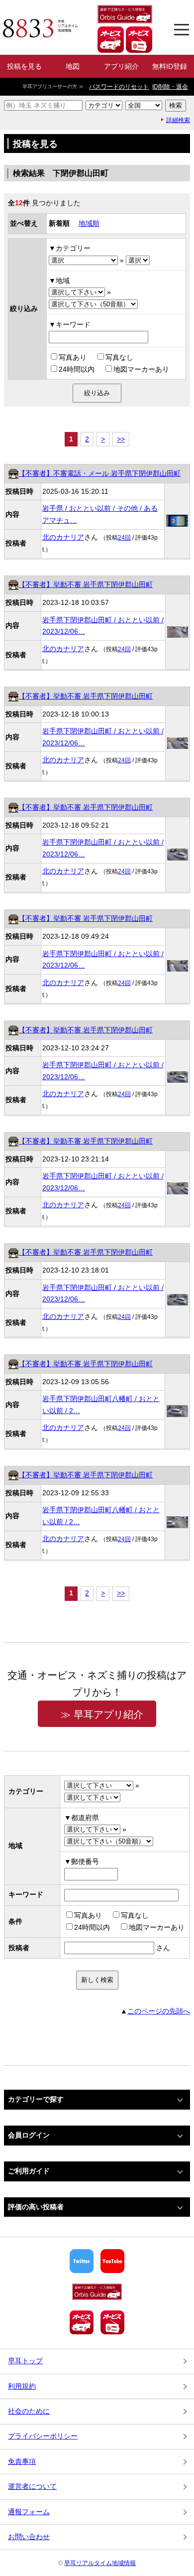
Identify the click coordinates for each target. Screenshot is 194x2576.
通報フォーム (29, 2512)
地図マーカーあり (141, 369)
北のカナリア (63, 537)
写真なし (119, 357)
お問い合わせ (29, 2537)
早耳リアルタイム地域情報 (100, 2563)
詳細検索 (178, 120)
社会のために (29, 2411)
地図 (73, 66)
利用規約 (22, 2386)
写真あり (73, 357)
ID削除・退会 (170, 87)
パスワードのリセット (119, 87)
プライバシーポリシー (43, 2436)
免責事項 (22, 2461)
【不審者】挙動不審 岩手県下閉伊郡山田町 (86, 584)
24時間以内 (77, 369)
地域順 (89, 223)
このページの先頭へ (159, 2011)
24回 (124, 538)
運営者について (32, 2486)
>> (121, 439)
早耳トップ (25, 2361)
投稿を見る (24, 66)
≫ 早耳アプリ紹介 (102, 1715)
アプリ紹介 (121, 66)
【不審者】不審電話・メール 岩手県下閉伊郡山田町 (99, 473)
